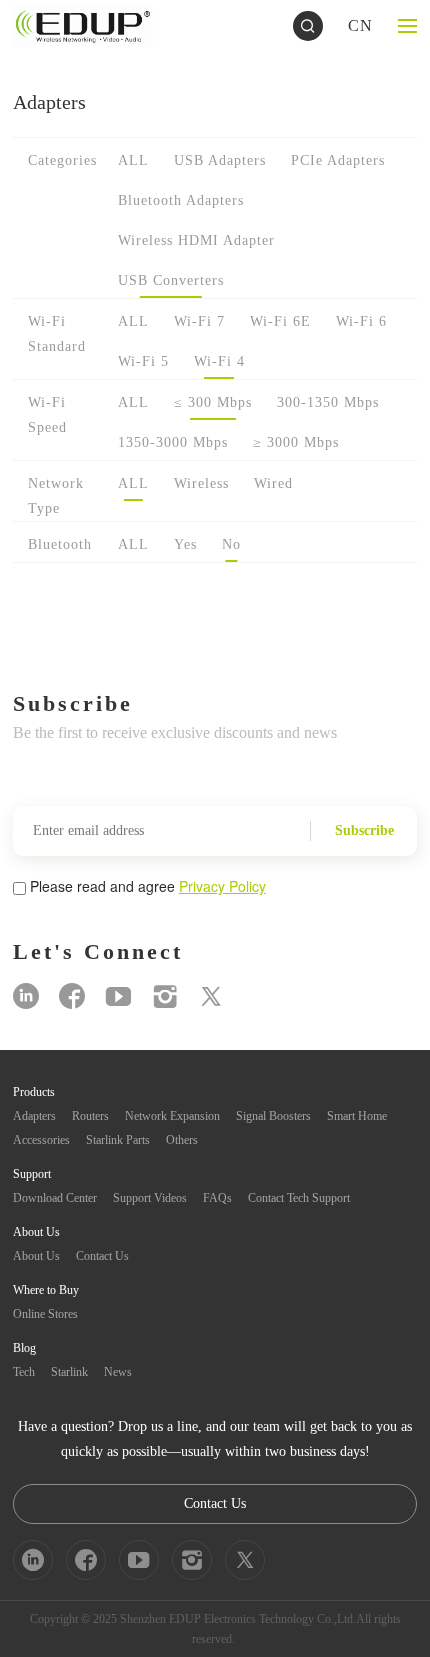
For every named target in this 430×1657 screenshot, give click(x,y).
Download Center (55, 1198)
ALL (133, 160)
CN (360, 25)
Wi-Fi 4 (219, 361)
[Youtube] (118, 996)
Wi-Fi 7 (199, 321)
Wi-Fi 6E (280, 321)
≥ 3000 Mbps (296, 442)
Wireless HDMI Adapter (196, 240)
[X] (211, 996)
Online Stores (45, 1314)
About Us (36, 1256)
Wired (273, 483)
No (231, 544)
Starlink (69, 1372)
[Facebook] (72, 996)
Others (182, 1140)
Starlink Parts (118, 1140)
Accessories (41, 1140)
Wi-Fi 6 (361, 321)
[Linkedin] (26, 996)
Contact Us (102, 1256)
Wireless (201, 483)
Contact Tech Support (299, 1198)
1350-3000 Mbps (173, 442)
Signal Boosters (273, 1116)
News (118, 1372)
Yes (185, 544)
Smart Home (357, 1116)
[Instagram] (165, 996)
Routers (90, 1116)
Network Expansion (172, 1116)
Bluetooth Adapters (181, 200)
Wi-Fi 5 (143, 361)
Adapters (34, 1116)
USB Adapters (220, 160)
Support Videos (150, 1198)
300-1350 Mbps (328, 402)
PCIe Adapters (338, 160)
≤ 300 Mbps (213, 402)
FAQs (217, 1198)
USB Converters (171, 280)
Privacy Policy (222, 886)
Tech (24, 1372)
